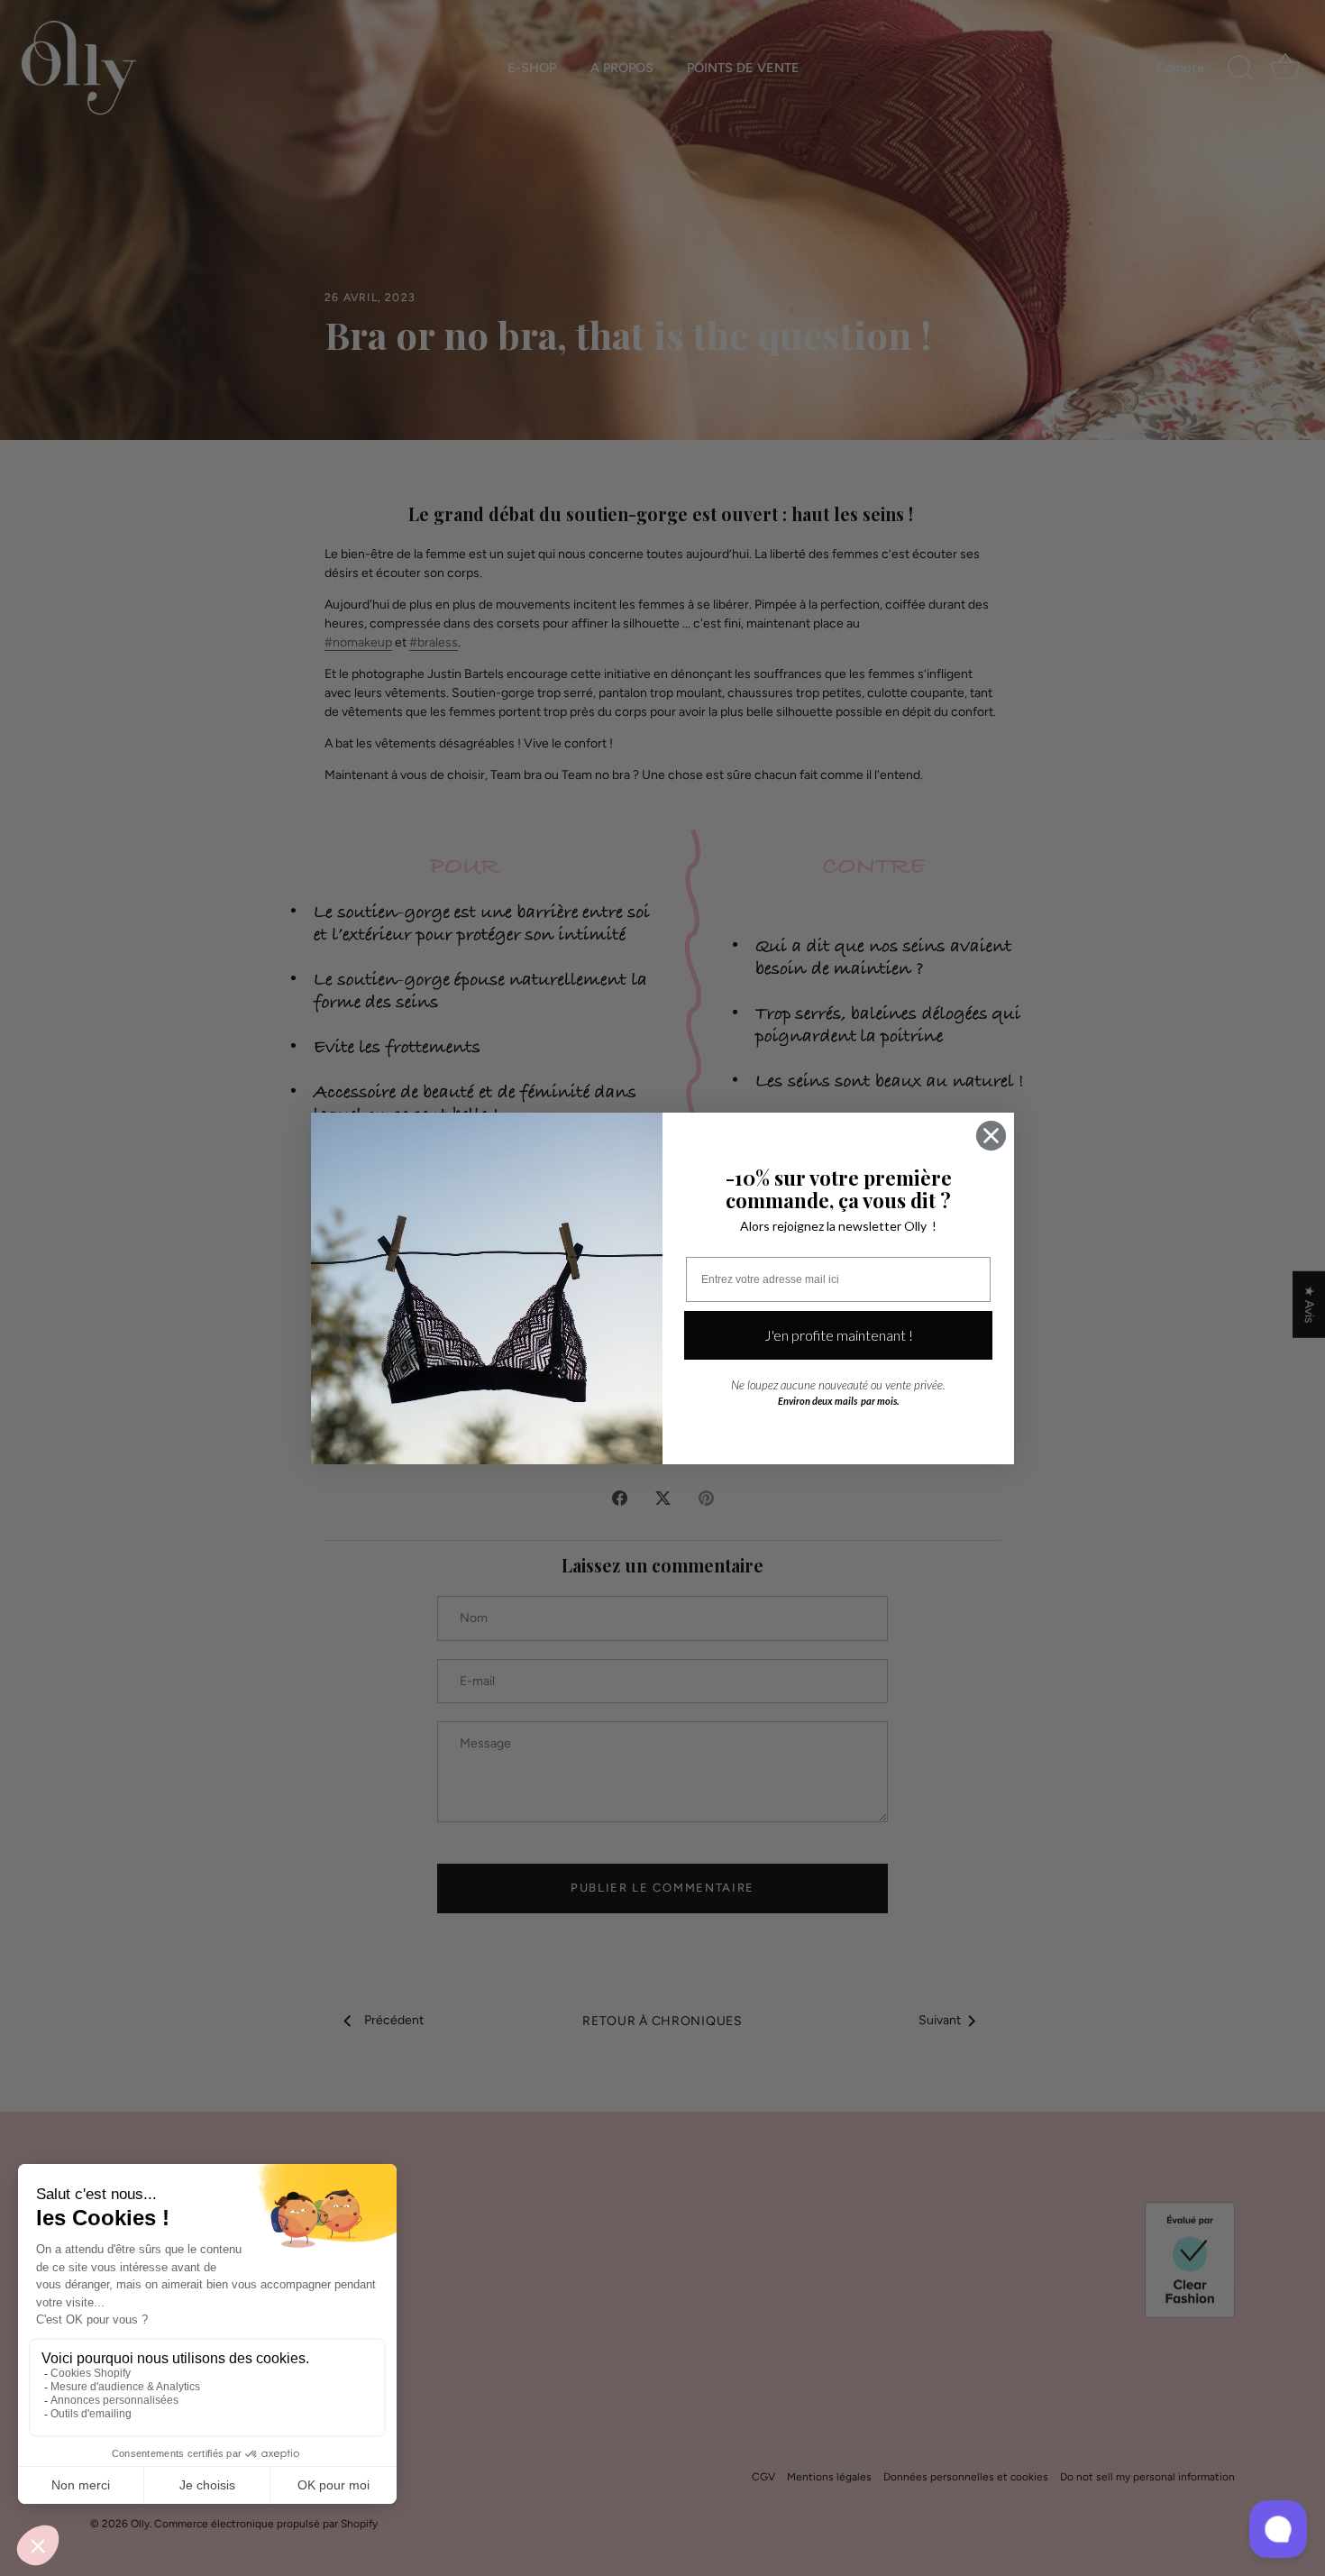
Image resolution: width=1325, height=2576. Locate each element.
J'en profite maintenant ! (839, 1335)
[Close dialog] (991, 1136)
